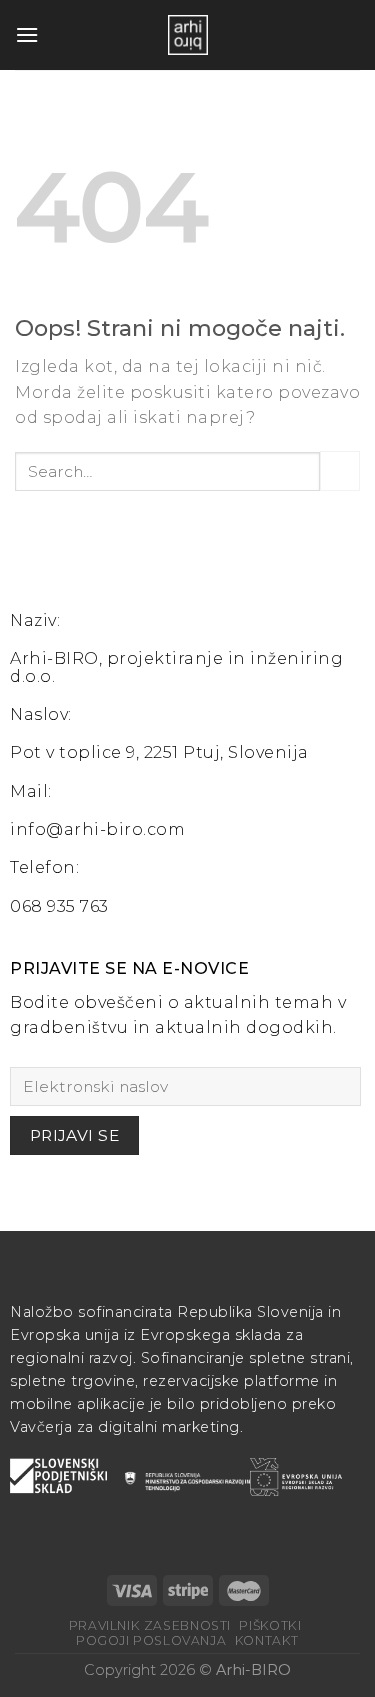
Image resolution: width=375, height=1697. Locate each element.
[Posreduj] (340, 470)
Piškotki (270, 1625)
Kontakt (267, 1640)
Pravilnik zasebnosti (150, 1625)
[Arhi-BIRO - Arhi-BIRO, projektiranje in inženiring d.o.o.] (188, 35)
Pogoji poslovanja (151, 1640)
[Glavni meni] (27, 34)
